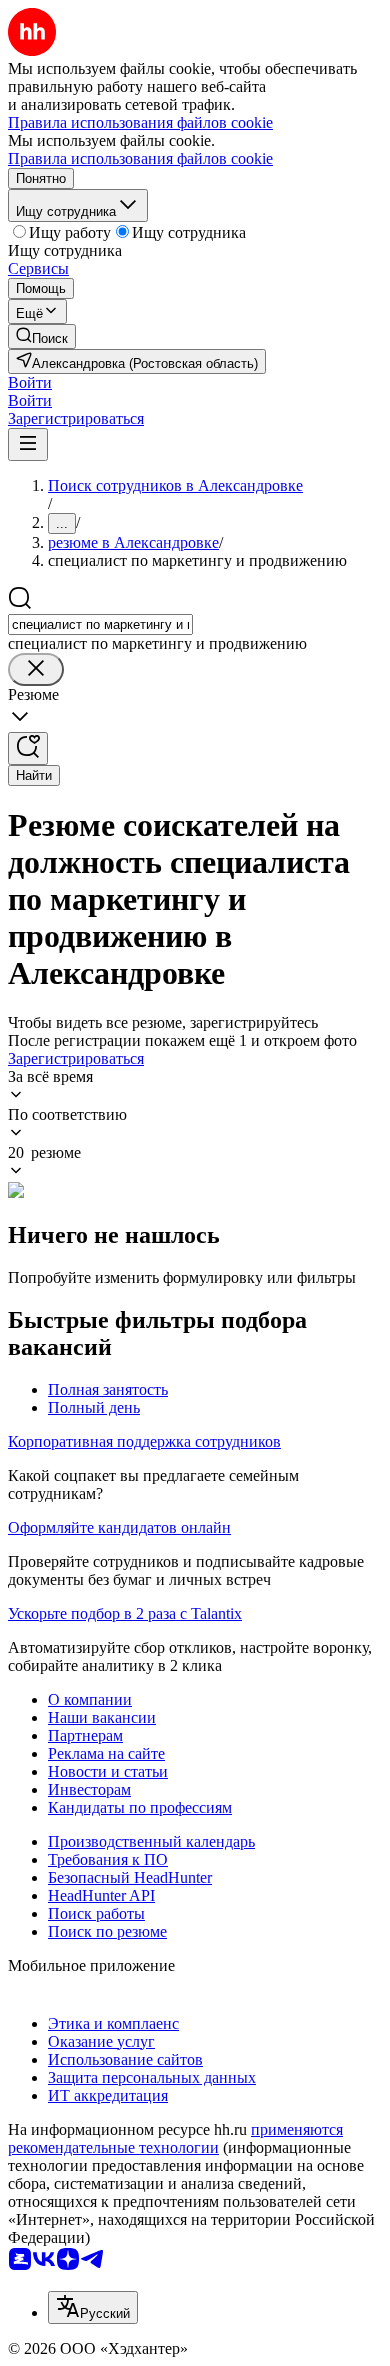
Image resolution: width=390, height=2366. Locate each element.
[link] (42, 336)
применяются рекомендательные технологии (175, 2138)
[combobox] (100, 624)
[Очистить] (36, 669)
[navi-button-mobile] (28, 444)
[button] (30, 382)
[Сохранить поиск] (28, 748)
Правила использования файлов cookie (140, 158)
